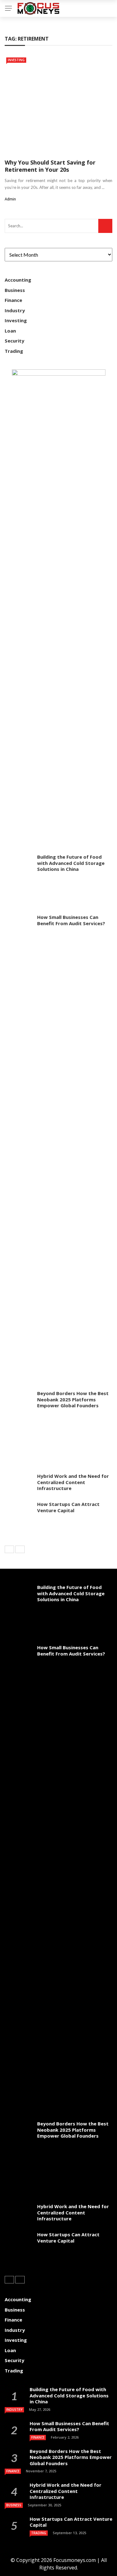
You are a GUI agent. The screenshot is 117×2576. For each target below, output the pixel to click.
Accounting (18, 280)
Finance (13, 300)
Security (15, 341)
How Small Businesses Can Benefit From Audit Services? (71, 920)
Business (15, 290)
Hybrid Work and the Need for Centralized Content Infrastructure (73, 1482)
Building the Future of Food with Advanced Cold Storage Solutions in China (71, 863)
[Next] (20, 1549)
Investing (16, 60)
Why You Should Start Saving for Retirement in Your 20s (50, 166)
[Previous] (9, 1549)
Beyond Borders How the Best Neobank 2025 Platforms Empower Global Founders (73, 1399)
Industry (15, 310)
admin (10, 199)
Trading (14, 351)
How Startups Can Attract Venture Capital (68, 1507)
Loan (10, 331)
